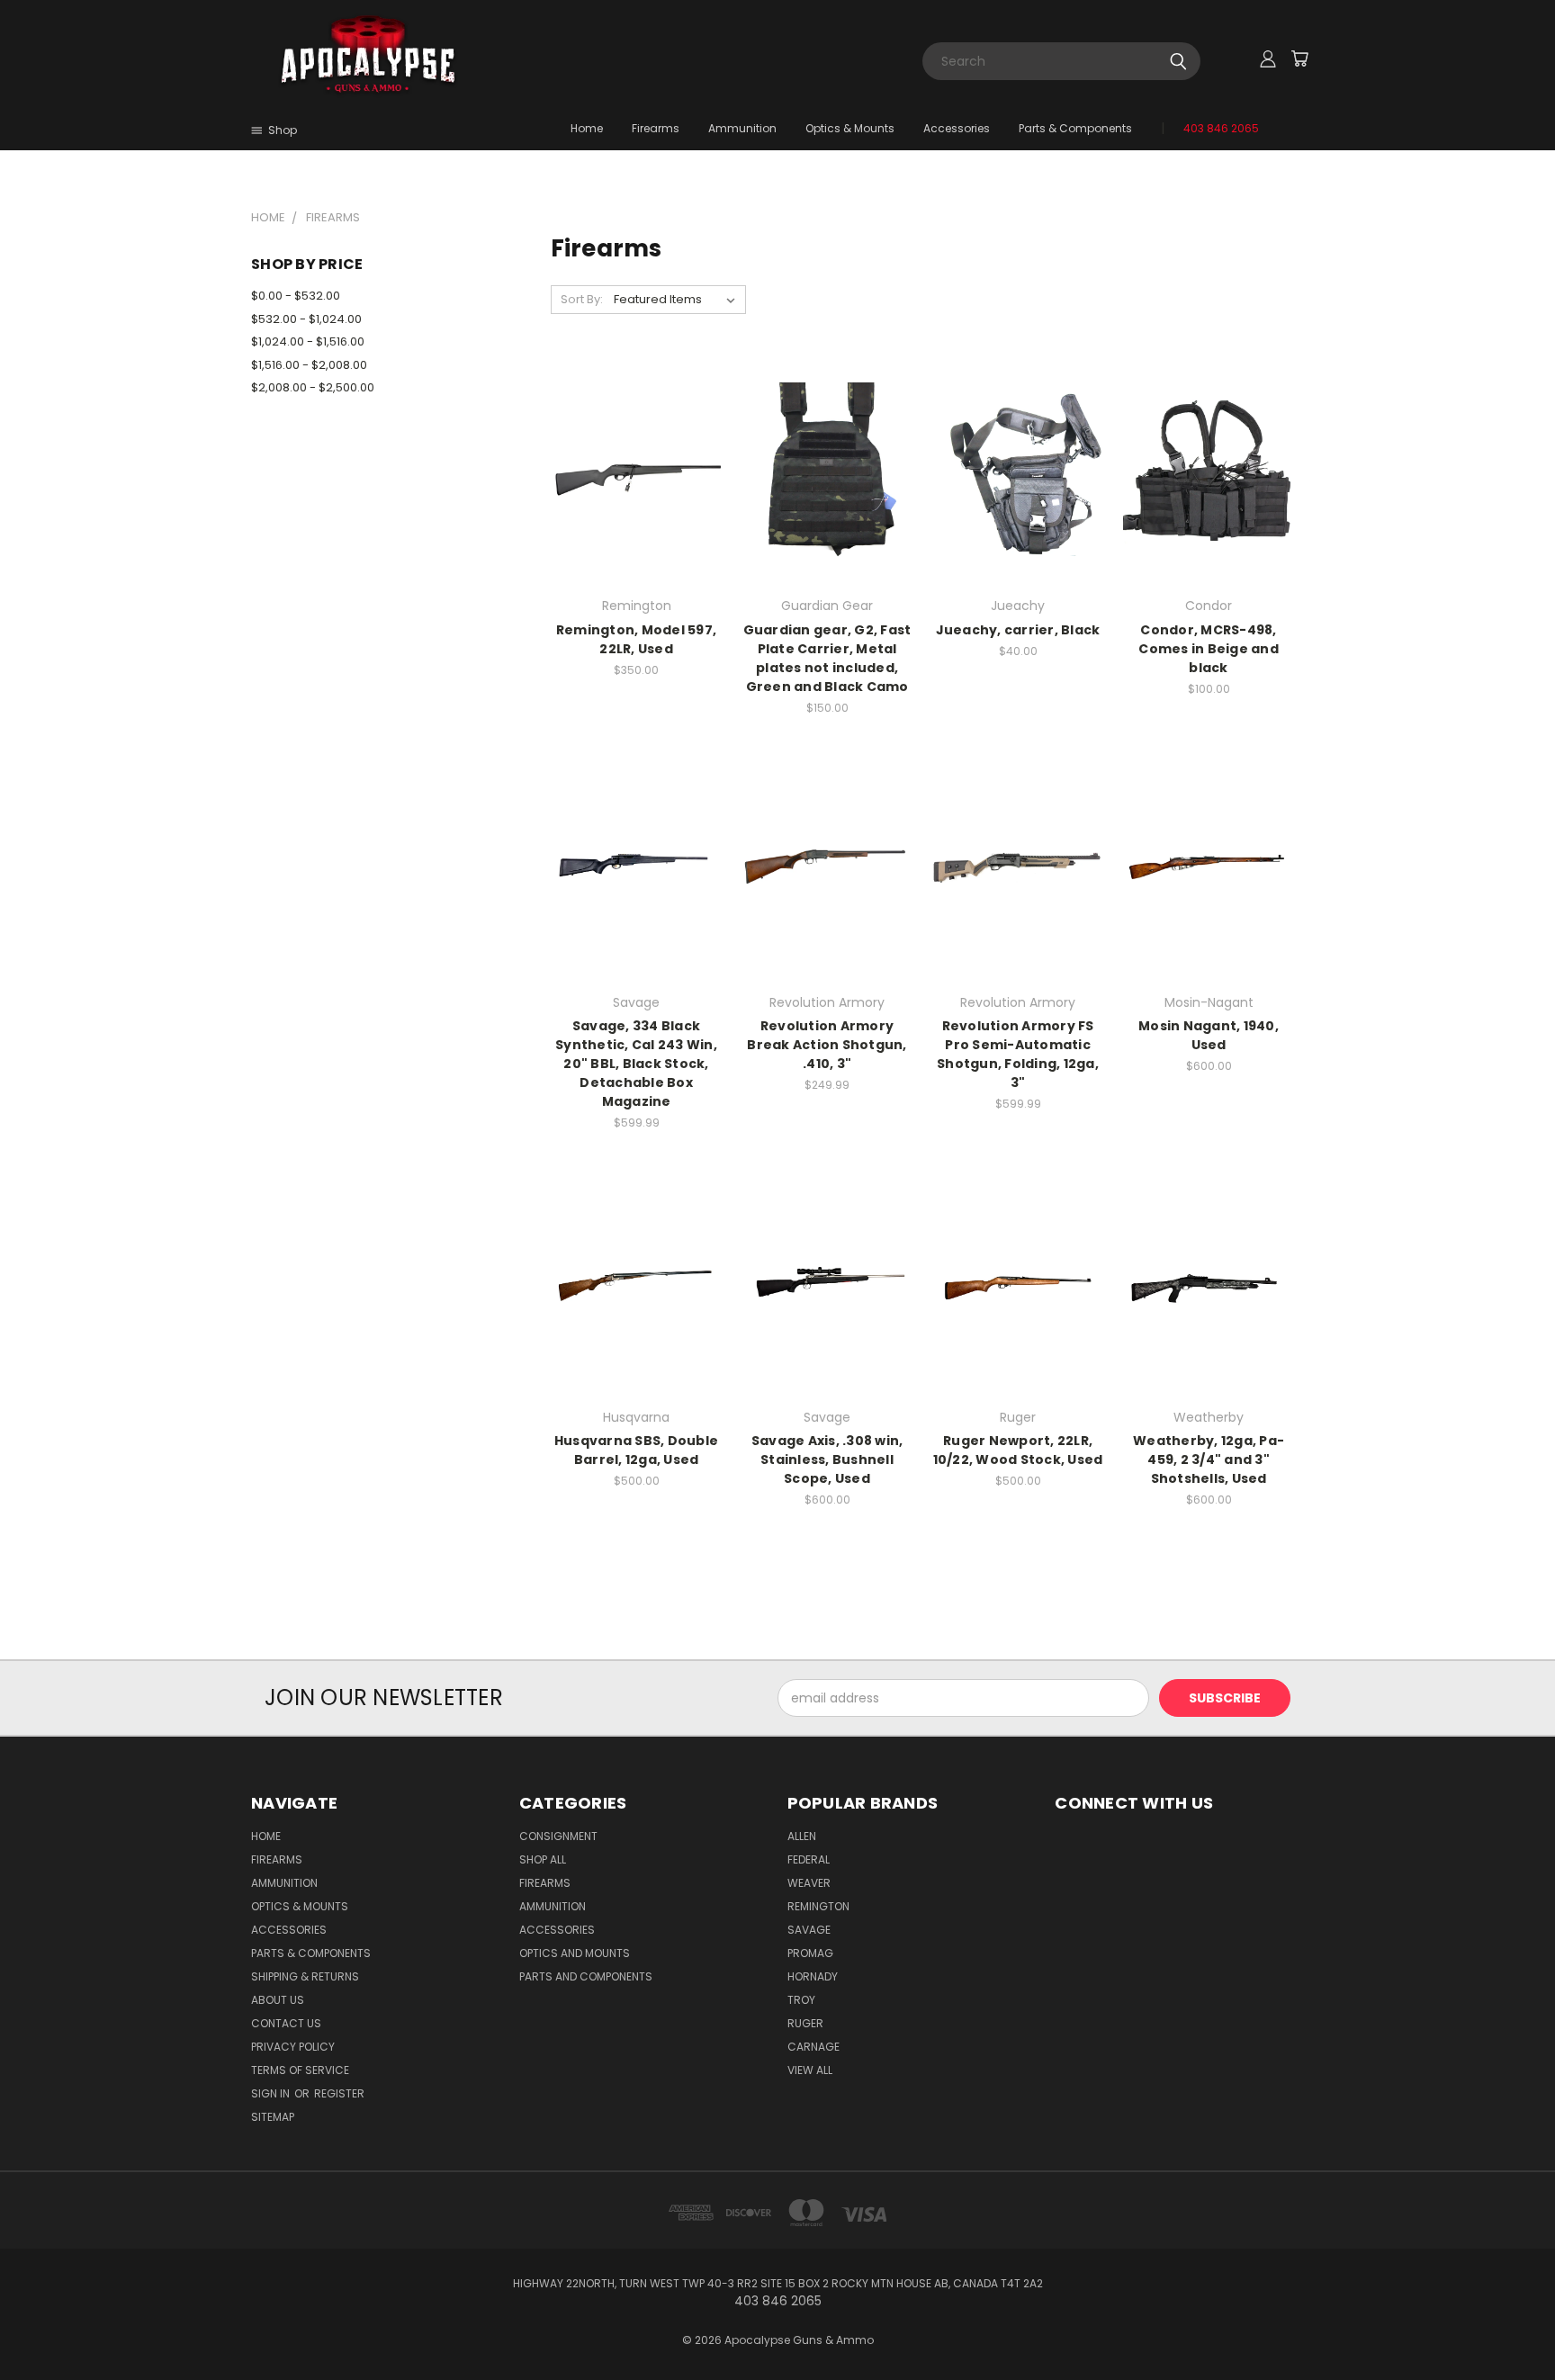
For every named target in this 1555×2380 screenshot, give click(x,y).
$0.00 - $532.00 (296, 296)
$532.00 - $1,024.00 (306, 319)
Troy (801, 2000)
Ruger (805, 2023)
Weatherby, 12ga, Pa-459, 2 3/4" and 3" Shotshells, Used (1209, 1459)
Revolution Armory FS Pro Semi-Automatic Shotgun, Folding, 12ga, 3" (1018, 1054)
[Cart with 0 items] (1299, 58)
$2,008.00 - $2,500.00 (313, 387)
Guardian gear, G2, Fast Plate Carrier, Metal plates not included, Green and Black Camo (827, 658)
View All (810, 2070)
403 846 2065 (1221, 128)
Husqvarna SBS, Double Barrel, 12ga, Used (636, 1450)
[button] (1180, 1861)
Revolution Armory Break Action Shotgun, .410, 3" (827, 1045)
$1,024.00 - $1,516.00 (308, 341)
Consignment (558, 1836)
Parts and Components (586, 1976)
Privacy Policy (293, 2047)
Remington (818, 1906)
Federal (809, 1859)
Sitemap (273, 2117)
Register (339, 2093)
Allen (802, 1836)
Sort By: (582, 299)
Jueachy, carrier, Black (1018, 630)
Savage (809, 1930)
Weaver (809, 1883)
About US (278, 2000)
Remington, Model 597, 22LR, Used (636, 639)
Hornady (813, 1976)
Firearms (656, 128)
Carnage (813, 2047)
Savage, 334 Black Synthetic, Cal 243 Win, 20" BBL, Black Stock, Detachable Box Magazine (636, 1064)
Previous (1508, 2324)
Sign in (272, 2093)
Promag (810, 1953)
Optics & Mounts (850, 128)
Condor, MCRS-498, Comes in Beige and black (1209, 649)
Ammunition (742, 128)
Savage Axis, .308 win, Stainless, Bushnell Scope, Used (827, 1459)
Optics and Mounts (575, 1953)
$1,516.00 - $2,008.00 (309, 365)
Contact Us (286, 2023)
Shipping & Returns (305, 1976)
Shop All (543, 1859)
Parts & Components (1075, 128)
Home (587, 128)
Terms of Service (300, 2070)
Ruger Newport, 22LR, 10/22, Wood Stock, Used (1018, 1450)
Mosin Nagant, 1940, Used (1209, 1035)
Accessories (957, 128)
